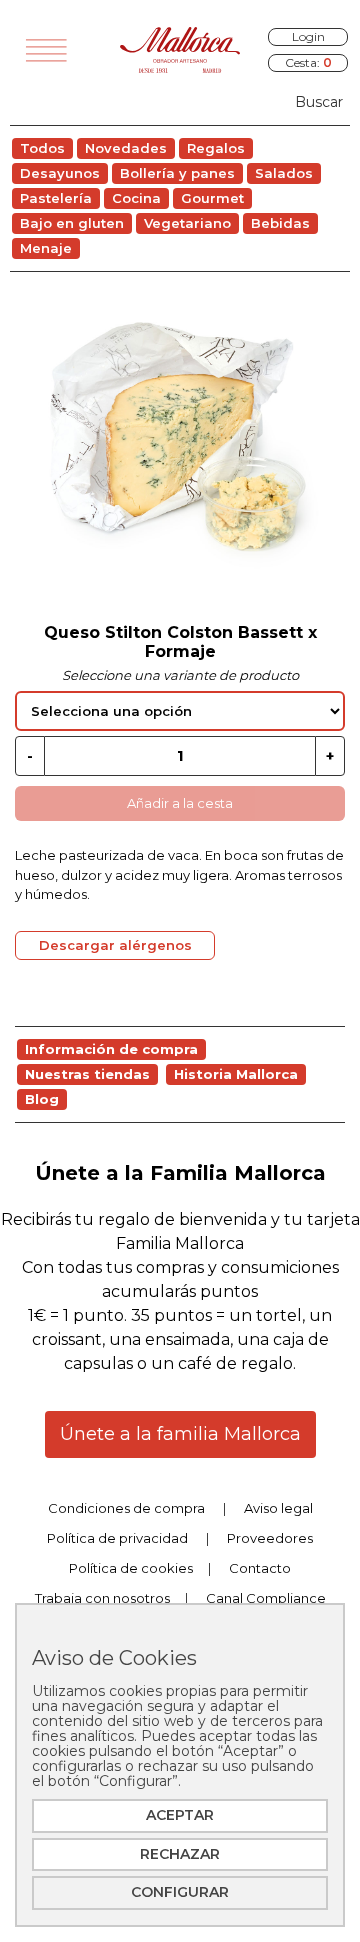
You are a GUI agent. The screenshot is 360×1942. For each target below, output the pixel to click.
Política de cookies (131, 1568)
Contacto (260, 1568)
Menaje (46, 248)
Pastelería (56, 198)
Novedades (126, 148)
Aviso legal (278, 1508)
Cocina (136, 198)
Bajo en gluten (72, 223)
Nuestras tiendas (87, 1074)
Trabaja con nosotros (102, 1598)
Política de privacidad (117, 1538)
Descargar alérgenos (115, 945)
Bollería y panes (177, 173)
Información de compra (111, 1049)
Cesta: (308, 62)
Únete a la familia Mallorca (180, 1434)
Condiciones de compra (126, 1508)
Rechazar (180, 1854)
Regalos (216, 148)
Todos (42, 148)
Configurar (180, 1892)
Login (308, 36)
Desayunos (60, 173)
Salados (284, 173)
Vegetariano (187, 223)
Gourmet (212, 198)
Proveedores (270, 1538)
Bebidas (280, 223)
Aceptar (180, 1815)
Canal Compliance (266, 1598)
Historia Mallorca (236, 1074)
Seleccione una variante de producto (180, 675)
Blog (42, 1099)
